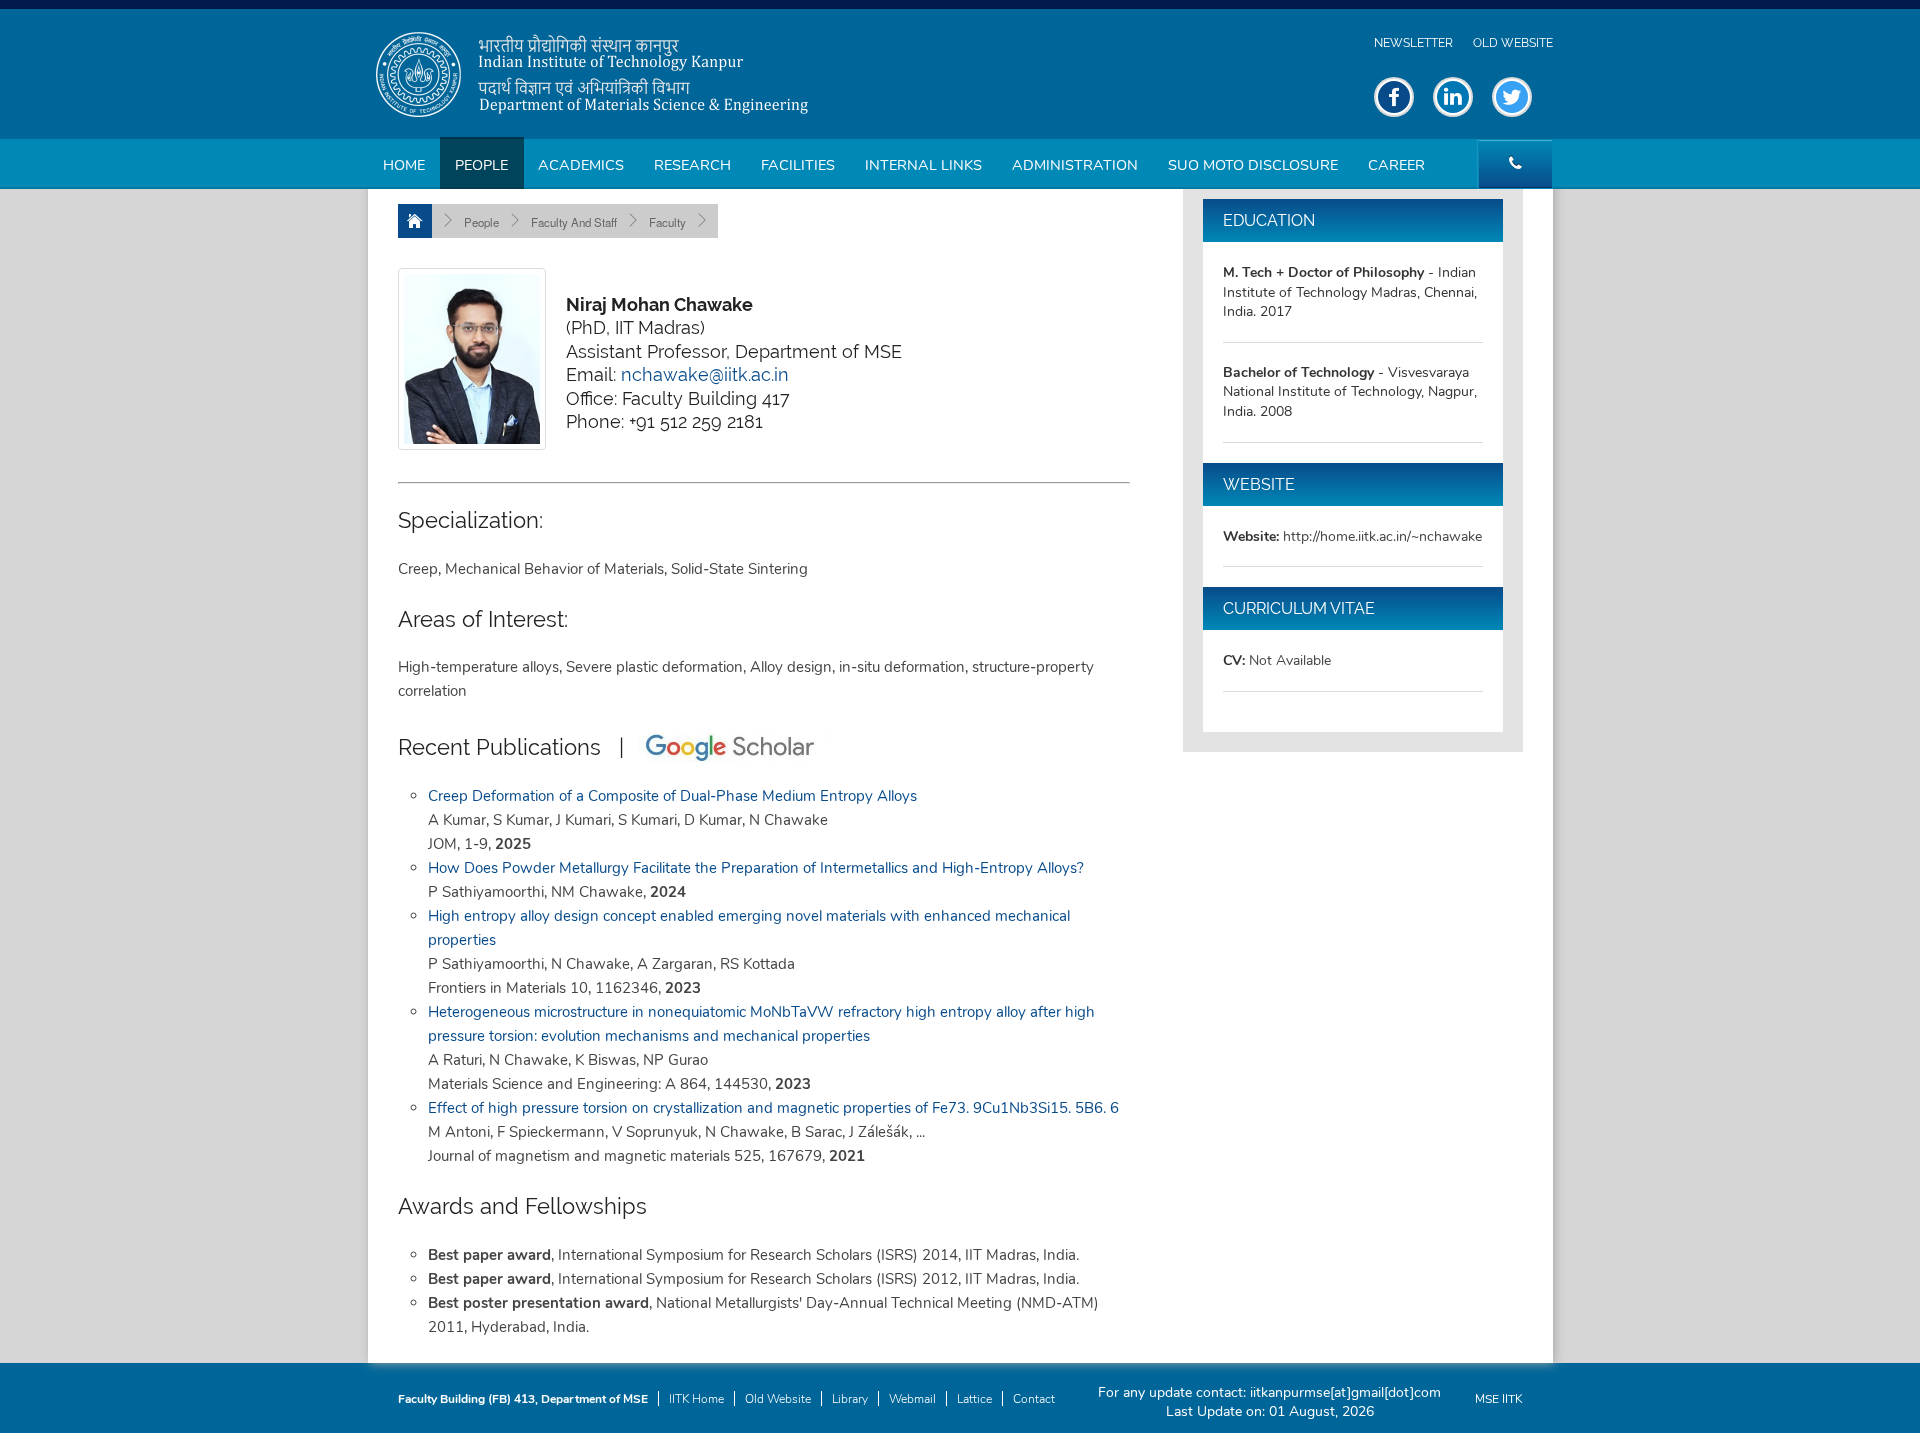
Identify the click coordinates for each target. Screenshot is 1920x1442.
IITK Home (696, 1399)
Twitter (1512, 97)
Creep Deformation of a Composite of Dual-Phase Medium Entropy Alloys (672, 796)
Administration (1075, 165)
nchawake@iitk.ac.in (705, 374)
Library (850, 1399)
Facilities (798, 165)
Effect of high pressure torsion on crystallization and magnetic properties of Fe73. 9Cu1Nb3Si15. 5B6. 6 (773, 1108)
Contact (1034, 1399)
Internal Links (923, 165)
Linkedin (1453, 97)
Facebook (1394, 97)
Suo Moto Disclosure (1253, 165)
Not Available (1290, 660)
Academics (581, 165)
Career (1396, 165)
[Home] (415, 221)
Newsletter (1413, 43)
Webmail (912, 1399)
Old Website (1513, 43)
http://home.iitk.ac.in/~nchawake (1382, 536)
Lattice (974, 1399)
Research (692, 165)
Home (404, 165)
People (481, 165)
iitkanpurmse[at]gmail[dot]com (1345, 1392)
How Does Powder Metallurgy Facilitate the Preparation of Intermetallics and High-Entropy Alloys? (756, 868)
